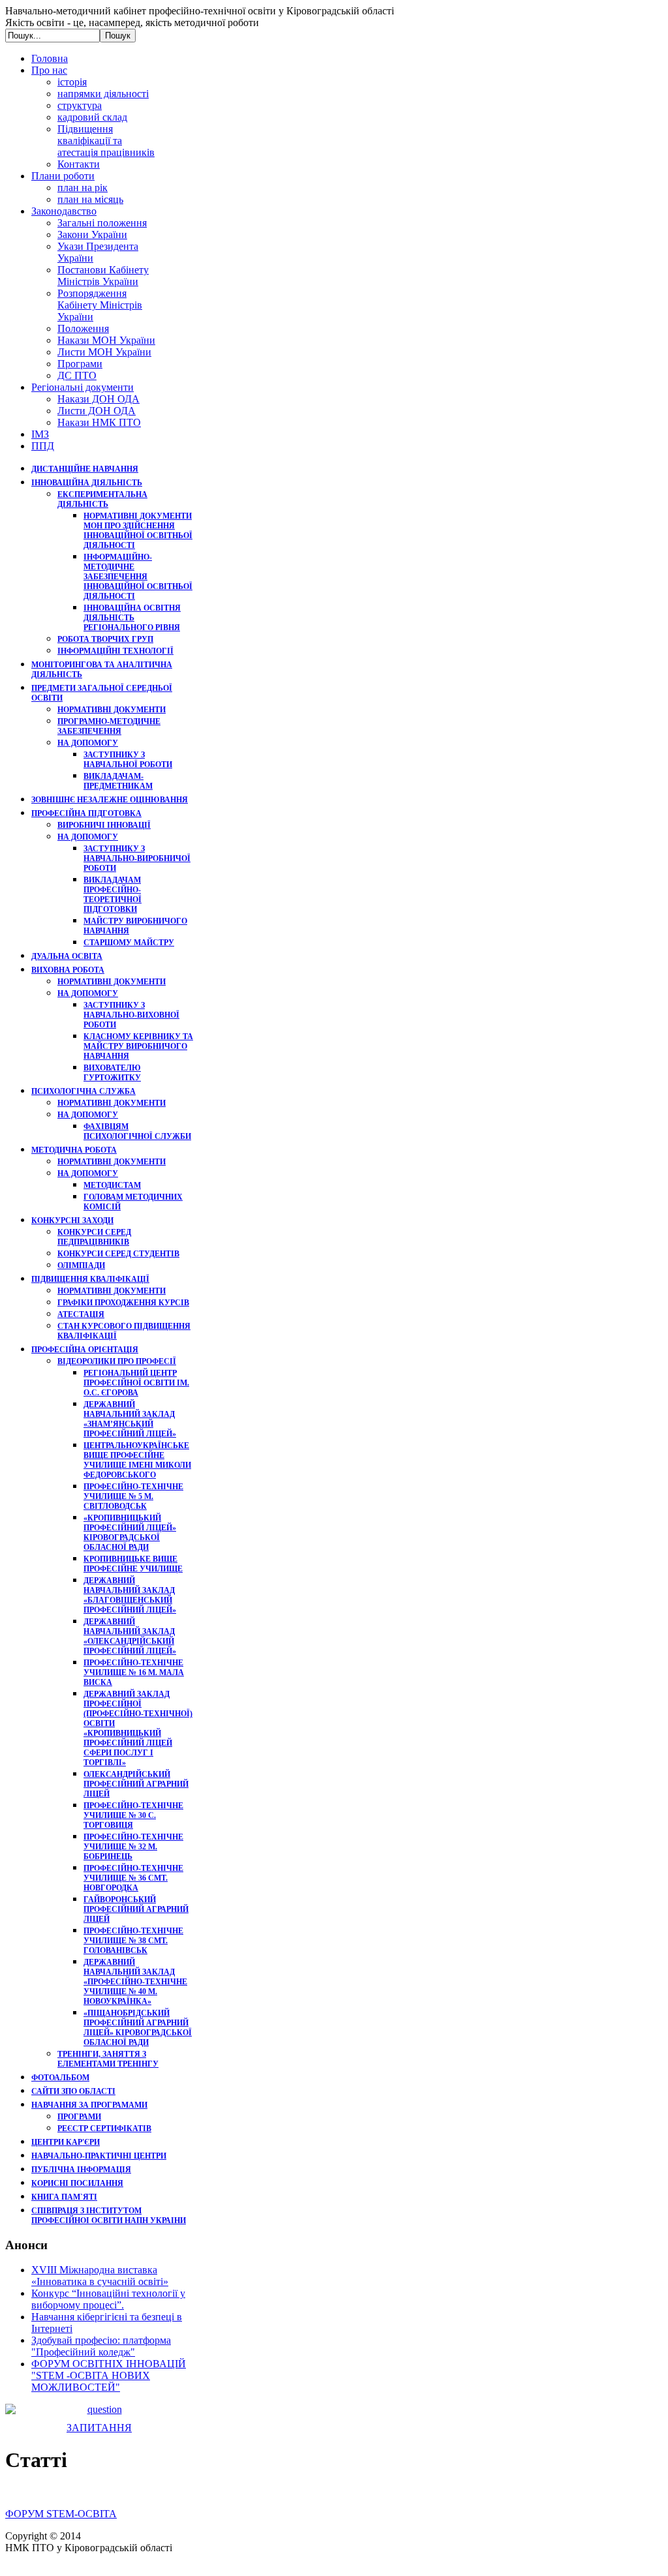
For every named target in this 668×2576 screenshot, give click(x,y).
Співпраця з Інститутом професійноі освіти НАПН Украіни (109, 2216)
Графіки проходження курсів (123, 1303)
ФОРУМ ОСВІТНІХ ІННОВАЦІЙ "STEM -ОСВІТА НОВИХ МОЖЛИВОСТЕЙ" (109, 2375)
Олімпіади (81, 1265)
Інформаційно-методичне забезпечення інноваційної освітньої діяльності (138, 577)
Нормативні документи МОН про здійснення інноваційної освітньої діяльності (138, 531)
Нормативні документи (112, 710)
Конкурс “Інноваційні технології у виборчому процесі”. (108, 2299)
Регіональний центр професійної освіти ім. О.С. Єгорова (136, 1383)
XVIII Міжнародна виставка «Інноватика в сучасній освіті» (100, 2276)
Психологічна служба (83, 1091)
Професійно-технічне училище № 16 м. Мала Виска (134, 1673)
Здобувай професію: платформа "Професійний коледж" (101, 2346)
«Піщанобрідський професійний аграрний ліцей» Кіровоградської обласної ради (138, 2028)
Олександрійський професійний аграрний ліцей (136, 1784)
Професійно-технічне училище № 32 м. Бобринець (133, 1847)
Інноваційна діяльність (87, 483)
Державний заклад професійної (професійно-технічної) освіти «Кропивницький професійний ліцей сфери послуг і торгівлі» (138, 1728)
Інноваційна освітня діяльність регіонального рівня (132, 618)
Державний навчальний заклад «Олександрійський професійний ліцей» (130, 1636)
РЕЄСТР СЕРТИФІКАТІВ (104, 2129)
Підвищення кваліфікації (90, 1279)
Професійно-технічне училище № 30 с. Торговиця (133, 1815)
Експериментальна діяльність (102, 499)
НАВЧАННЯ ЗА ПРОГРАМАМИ (89, 2105)
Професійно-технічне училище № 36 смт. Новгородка (133, 1878)
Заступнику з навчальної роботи (128, 760)
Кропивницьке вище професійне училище (133, 1564)
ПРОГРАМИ (79, 2117)
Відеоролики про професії (117, 1361)
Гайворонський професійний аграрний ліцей (136, 1909)
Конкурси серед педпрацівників (94, 1237)
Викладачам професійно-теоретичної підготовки (113, 895)
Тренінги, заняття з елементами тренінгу (108, 2059)
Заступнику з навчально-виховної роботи (131, 1015)
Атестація (81, 1314)
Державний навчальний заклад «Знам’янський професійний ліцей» (130, 1419)
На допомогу (88, 743)
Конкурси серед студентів (118, 1254)
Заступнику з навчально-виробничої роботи (137, 858)
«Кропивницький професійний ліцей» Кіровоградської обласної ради (130, 1533)
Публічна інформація (81, 2170)
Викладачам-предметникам (118, 781)
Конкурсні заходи (72, 1220)
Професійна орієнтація (85, 1350)
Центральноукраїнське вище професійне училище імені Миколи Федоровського (137, 1460)
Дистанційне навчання (85, 469)
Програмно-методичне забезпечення (109, 726)
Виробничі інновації (104, 825)
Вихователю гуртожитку (112, 1073)
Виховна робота (68, 970)
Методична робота (74, 1150)
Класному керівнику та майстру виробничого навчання (138, 1046)
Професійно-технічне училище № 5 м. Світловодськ (133, 1496)
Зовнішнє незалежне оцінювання (110, 800)
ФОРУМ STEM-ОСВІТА (61, 2514)
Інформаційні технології (115, 651)
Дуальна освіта (67, 956)
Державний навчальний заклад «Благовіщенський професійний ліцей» (130, 1595)
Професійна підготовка (86, 813)
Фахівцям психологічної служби (137, 1131)
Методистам (112, 1185)
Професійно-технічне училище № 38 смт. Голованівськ (133, 1941)
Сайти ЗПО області (73, 2091)
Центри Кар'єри (66, 2142)
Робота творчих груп (105, 639)
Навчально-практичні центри (99, 2156)
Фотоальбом (60, 2078)
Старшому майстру (129, 943)
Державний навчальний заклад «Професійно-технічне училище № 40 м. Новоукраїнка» (135, 1982)
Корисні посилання (77, 2183)
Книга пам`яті (64, 2197)
